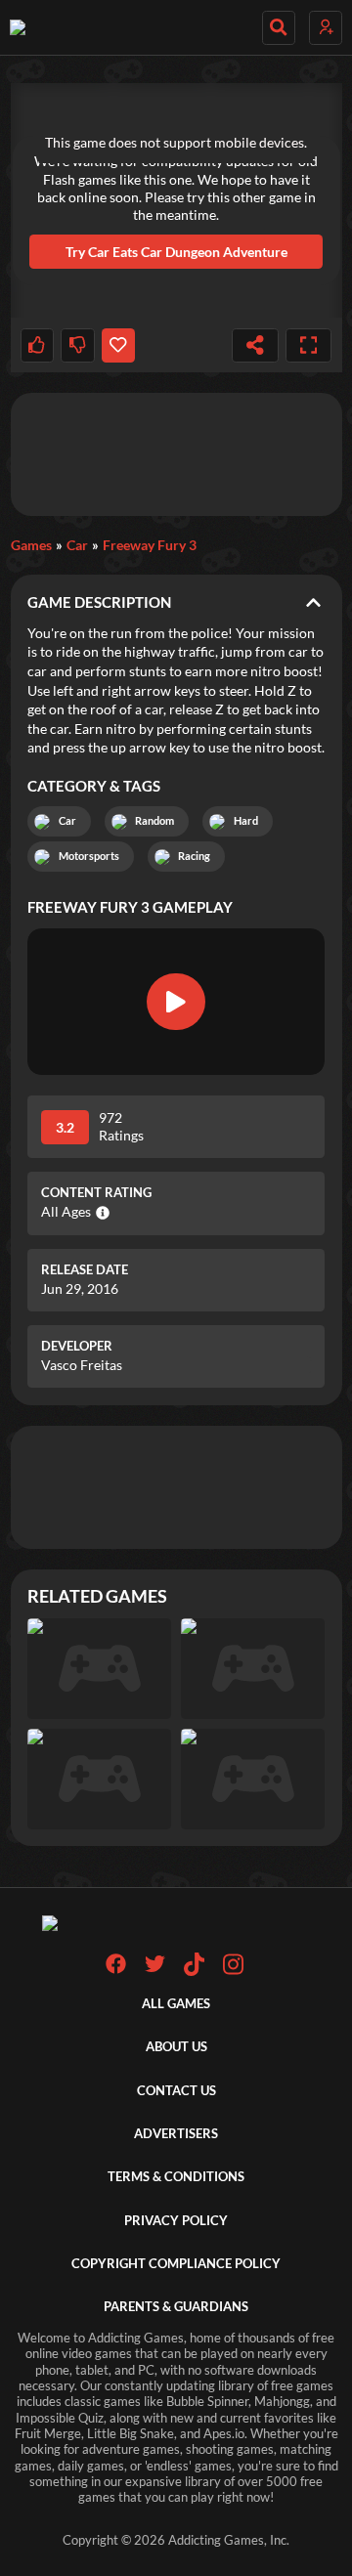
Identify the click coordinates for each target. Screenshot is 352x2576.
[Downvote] (77, 345)
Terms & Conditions (176, 2177)
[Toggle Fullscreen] (309, 345)
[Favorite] (118, 345)
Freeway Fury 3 (150, 545)
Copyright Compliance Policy (176, 2264)
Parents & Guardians (176, 2307)
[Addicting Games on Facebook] (116, 1970)
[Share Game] (255, 345)
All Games (176, 2004)
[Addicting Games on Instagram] (233, 1972)
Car (77, 545)
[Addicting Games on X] (155, 1970)
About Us (176, 2047)
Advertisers (176, 2134)
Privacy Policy (176, 2221)
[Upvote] (37, 345)
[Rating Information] (100, 1213)
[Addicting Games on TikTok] (194, 1972)
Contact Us (176, 2091)
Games (31, 545)
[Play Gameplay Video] (176, 1002)
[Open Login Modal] (326, 28)
